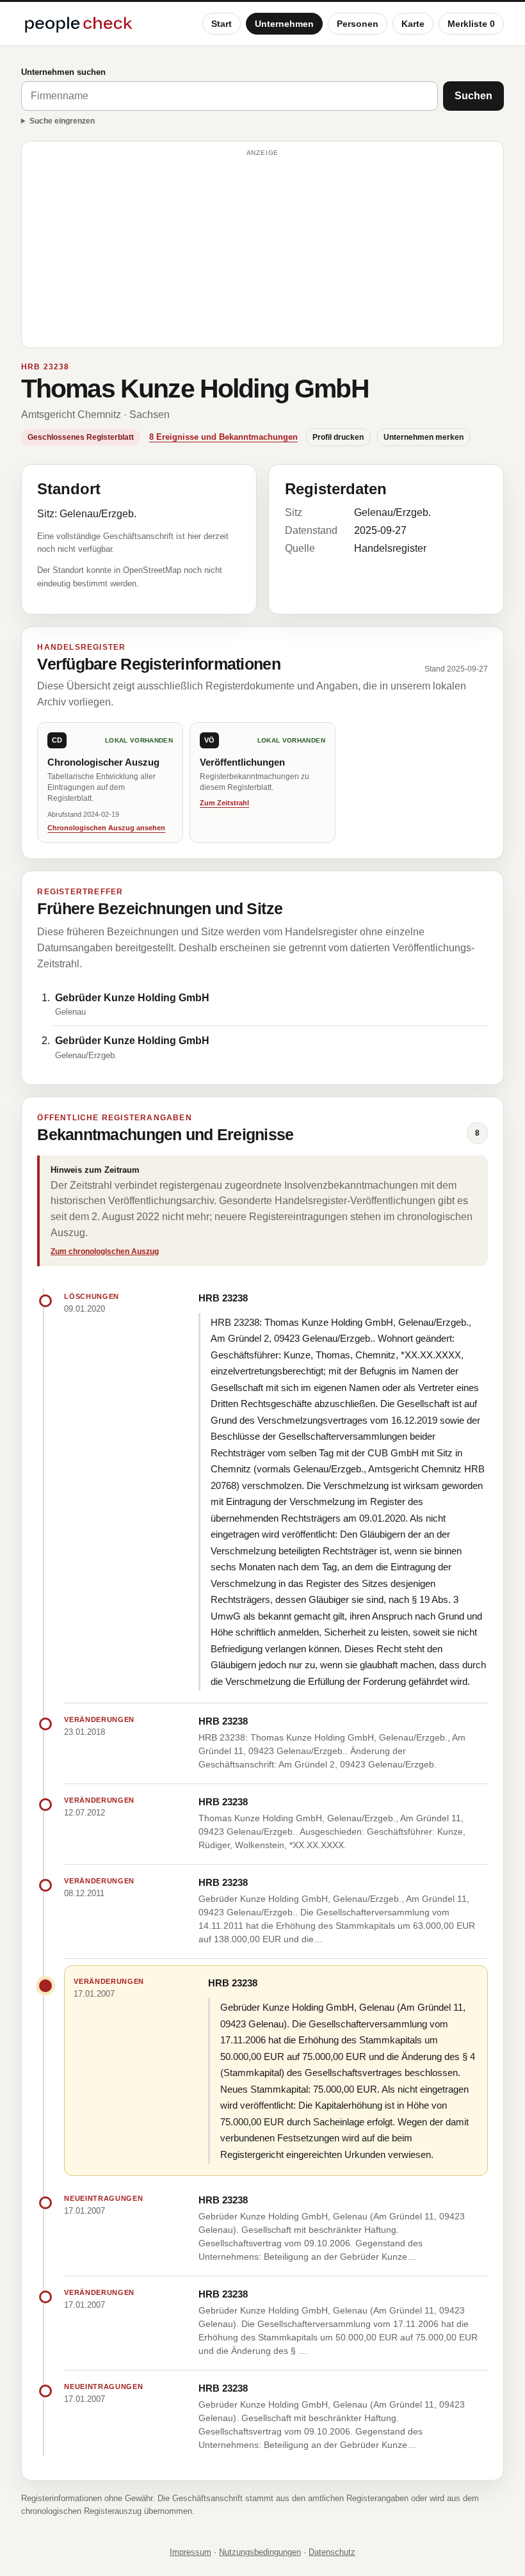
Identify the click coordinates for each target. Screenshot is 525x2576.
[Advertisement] (262, 250)
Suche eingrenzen (62, 121)
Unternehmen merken (424, 437)
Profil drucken (338, 437)
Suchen (473, 96)
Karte (413, 24)
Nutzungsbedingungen (260, 2552)
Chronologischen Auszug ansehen (106, 828)
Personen (358, 24)
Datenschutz (332, 2552)
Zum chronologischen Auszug (105, 1252)
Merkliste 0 (471, 24)
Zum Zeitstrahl (224, 803)
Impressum (190, 2552)
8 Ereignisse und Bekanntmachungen (223, 437)
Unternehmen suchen (63, 72)
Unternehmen (284, 24)
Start (222, 24)
